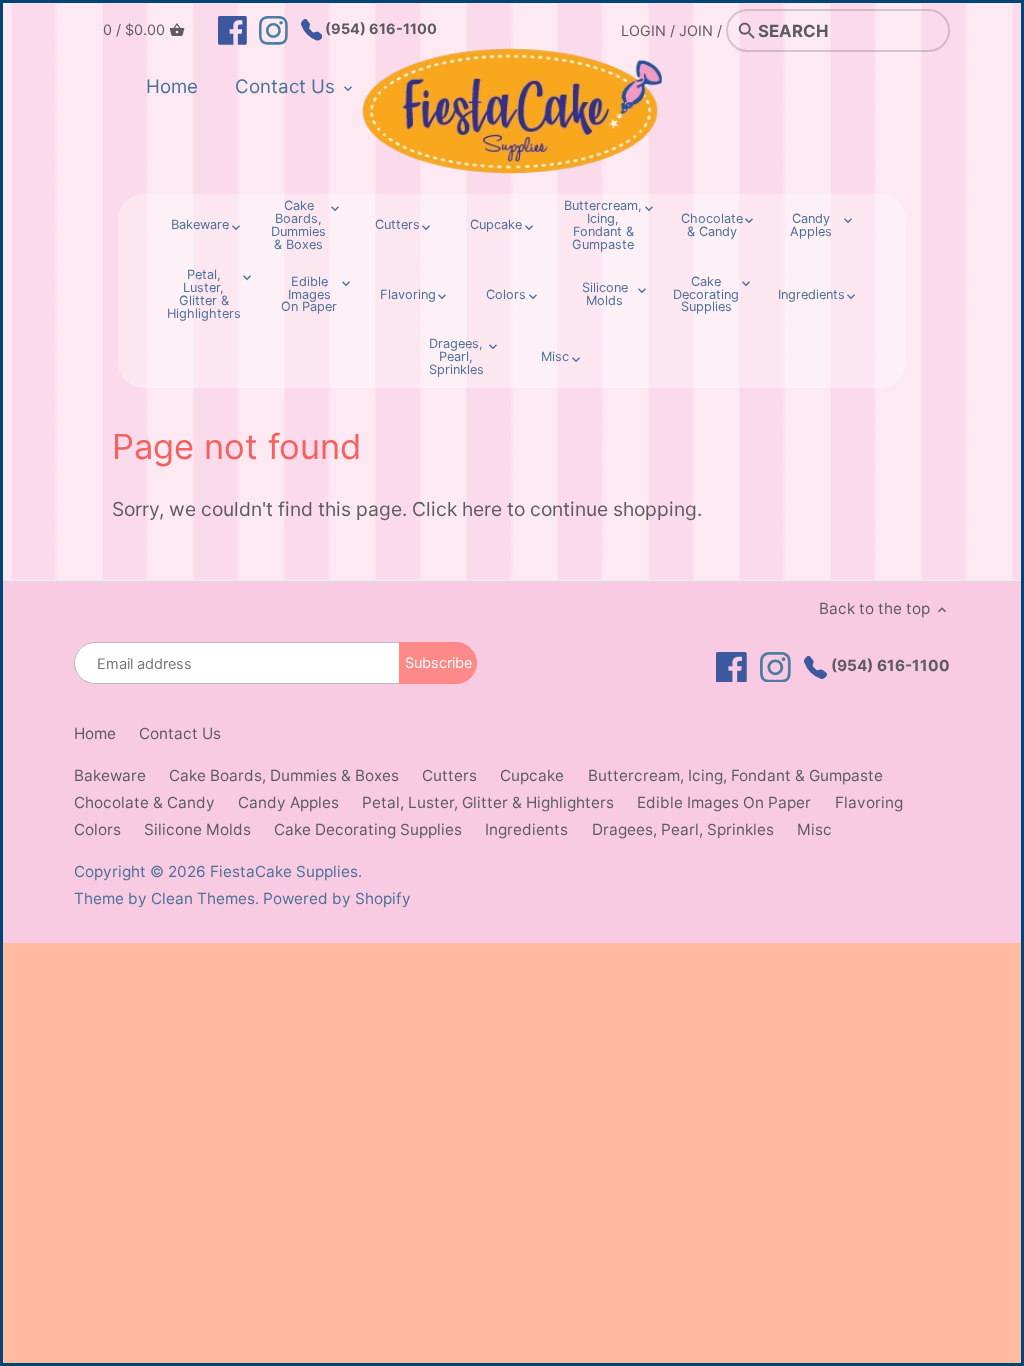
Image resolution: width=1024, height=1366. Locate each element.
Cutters (449, 775)
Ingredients (526, 829)
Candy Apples (288, 802)
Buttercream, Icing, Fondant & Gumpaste (735, 775)
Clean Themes (203, 898)
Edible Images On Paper (724, 802)
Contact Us (180, 733)
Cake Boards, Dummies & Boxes (284, 775)
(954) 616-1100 (379, 28)
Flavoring (869, 802)
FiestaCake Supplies (284, 871)
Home (95, 733)
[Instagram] (273, 29)
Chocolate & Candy (144, 802)
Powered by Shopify (337, 898)
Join (696, 30)
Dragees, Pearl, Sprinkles (683, 829)
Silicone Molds (197, 829)
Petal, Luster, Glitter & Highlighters (488, 802)
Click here (457, 509)
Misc (814, 829)
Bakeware (110, 775)
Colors (97, 829)
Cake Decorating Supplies (368, 829)
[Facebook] (232, 29)
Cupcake (532, 775)
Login (643, 30)
